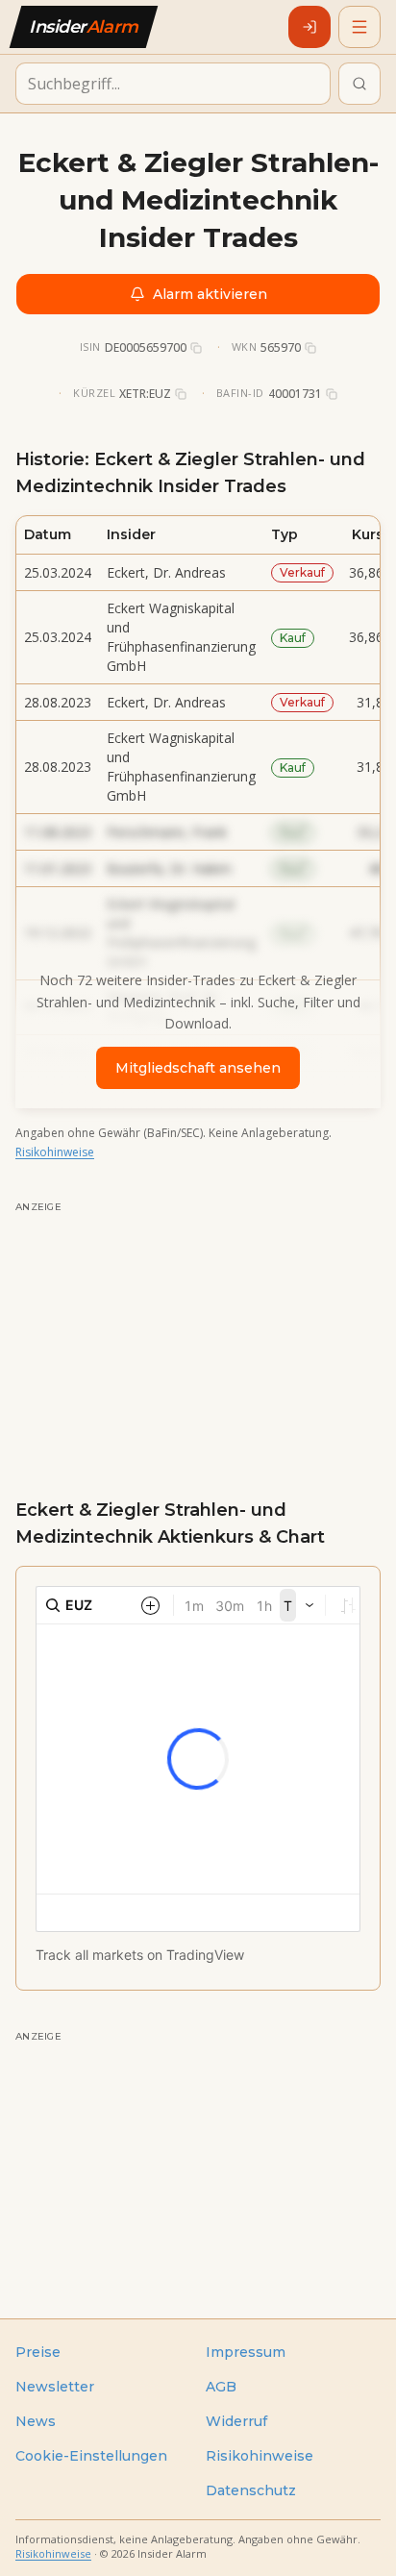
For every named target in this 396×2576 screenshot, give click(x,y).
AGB (221, 2387)
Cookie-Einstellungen (91, 2456)
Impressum (246, 2352)
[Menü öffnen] (359, 27)
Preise (38, 2352)
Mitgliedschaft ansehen (198, 1068)
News (36, 2421)
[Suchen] (359, 84)
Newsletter (55, 2387)
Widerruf (236, 2421)
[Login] (309, 27)
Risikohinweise (55, 1152)
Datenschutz (251, 2490)
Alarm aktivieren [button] (210, 294)
